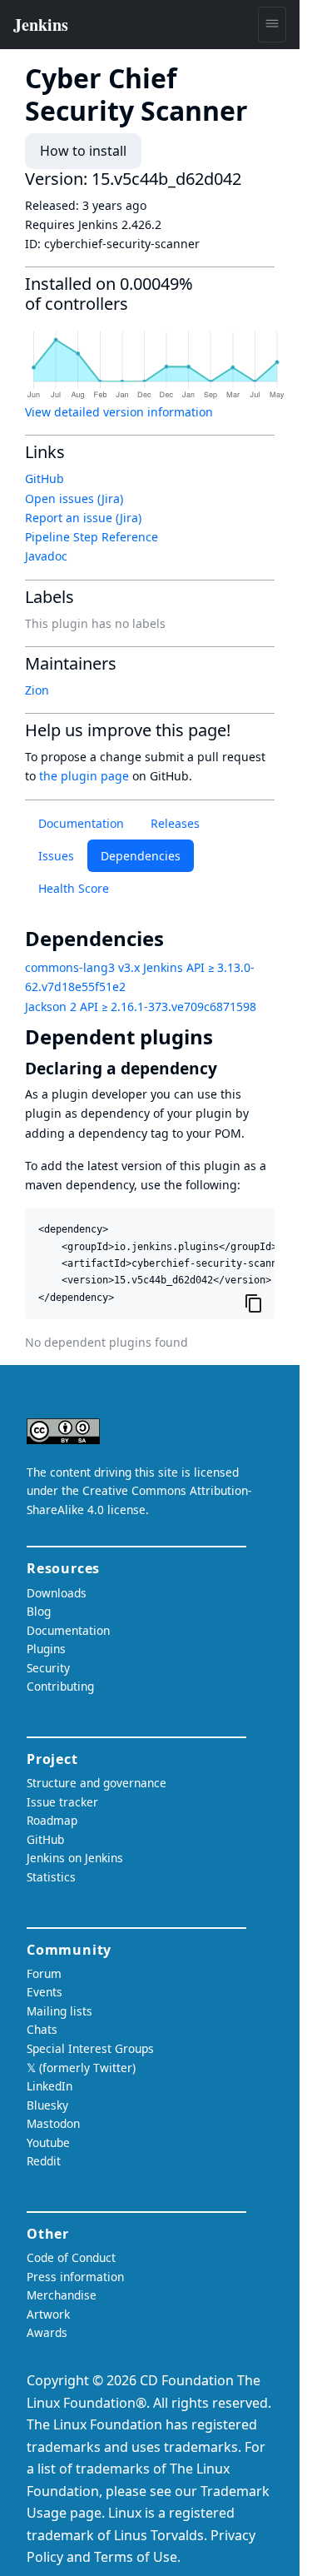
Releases (175, 823)
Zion (37, 690)
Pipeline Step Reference (92, 537)
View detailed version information (119, 412)
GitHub (45, 478)
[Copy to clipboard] (254, 1303)
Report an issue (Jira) (83, 518)
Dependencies (141, 856)
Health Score (74, 888)
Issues (56, 856)
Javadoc (46, 556)
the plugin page (84, 776)
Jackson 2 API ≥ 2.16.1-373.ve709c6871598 (141, 1006)
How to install (83, 151)
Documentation (81, 823)
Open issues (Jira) (74, 498)
